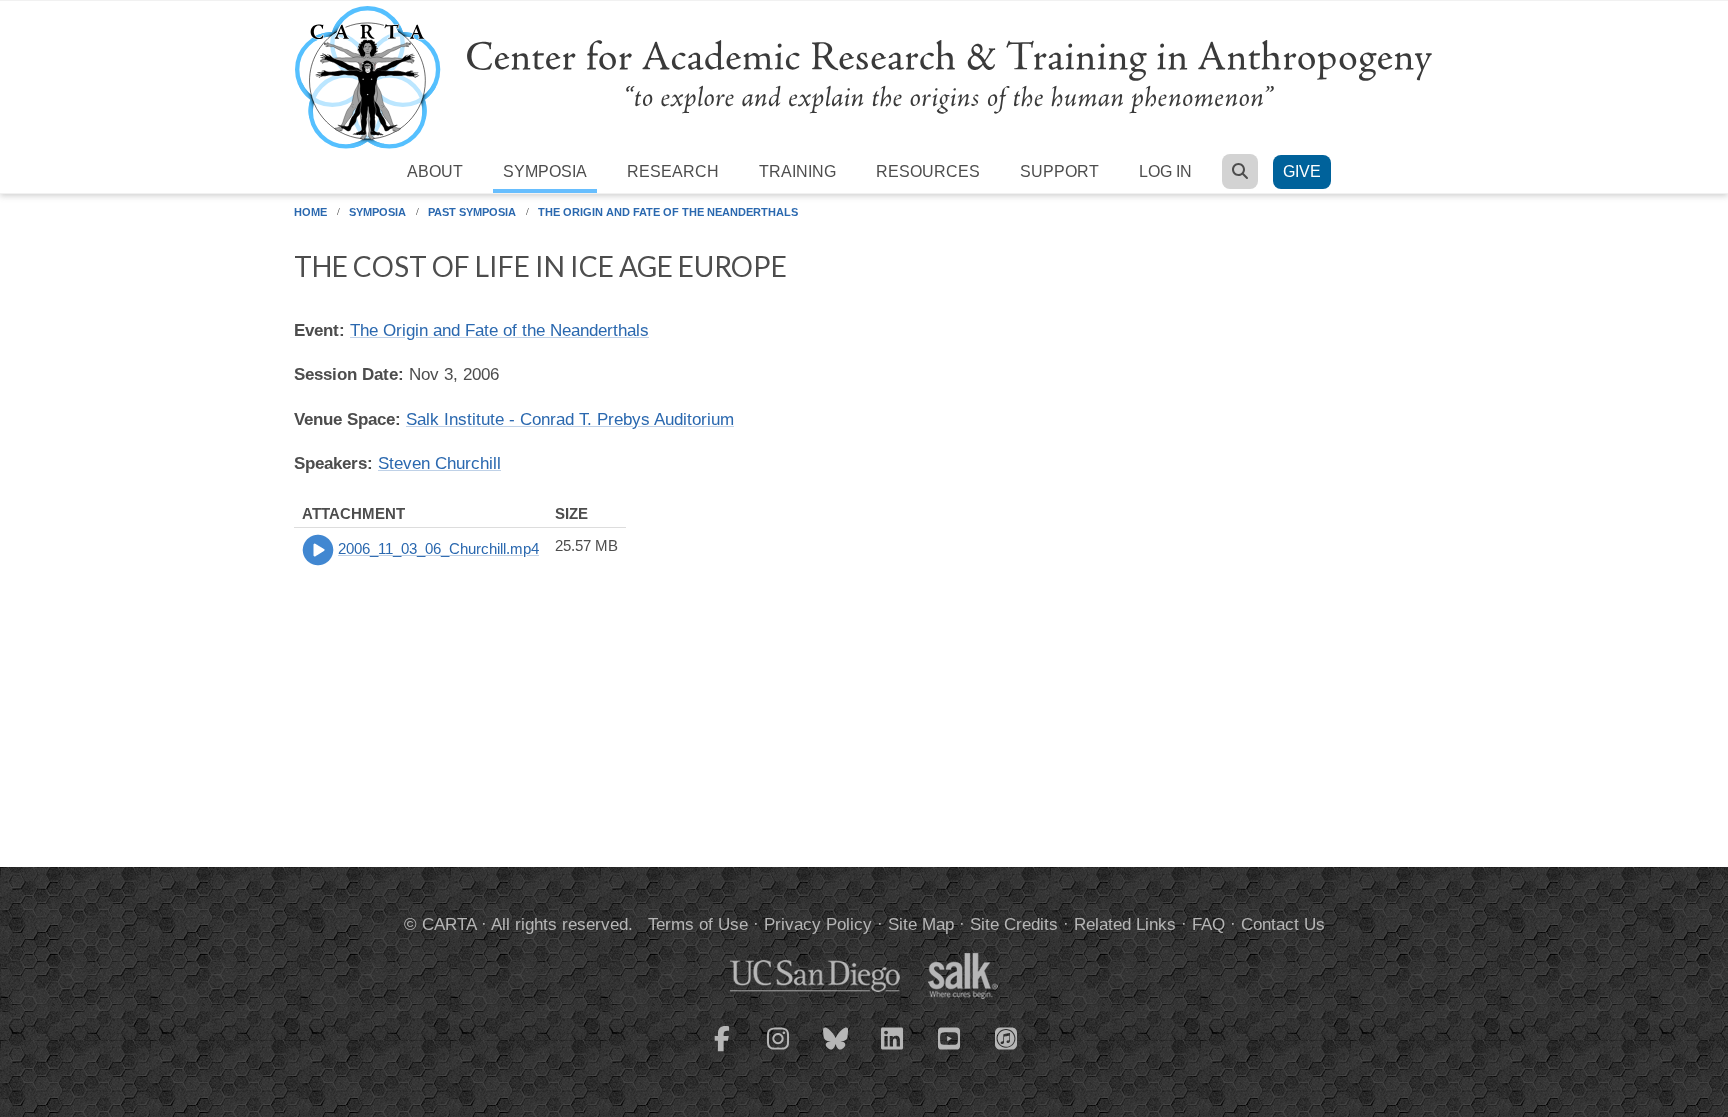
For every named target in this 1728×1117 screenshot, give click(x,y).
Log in (1165, 171)
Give (1302, 171)
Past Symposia (472, 212)
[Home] (864, 76)
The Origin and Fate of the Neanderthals (668, 212)
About (435, 171)
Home (310, 212)
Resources (928, 171)
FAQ (1208, 924)
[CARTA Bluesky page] (836, 1051)
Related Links (1125, 924)
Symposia (545, 171)
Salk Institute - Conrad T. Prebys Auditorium (570, 419)
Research (673, 171)
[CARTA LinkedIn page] (893, 1051)
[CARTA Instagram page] (779, 1051)
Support (1059, 171)
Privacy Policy (818, 924)
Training (797, 171)
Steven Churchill (439, 463)
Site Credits (1014, 924)
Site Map (921, 924)
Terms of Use (698, 924)
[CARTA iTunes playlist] (1007, 1037)
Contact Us (1283, 924)
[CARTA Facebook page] (722, 1051)
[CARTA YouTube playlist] (950, 1051)
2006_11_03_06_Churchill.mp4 (438, 548)
